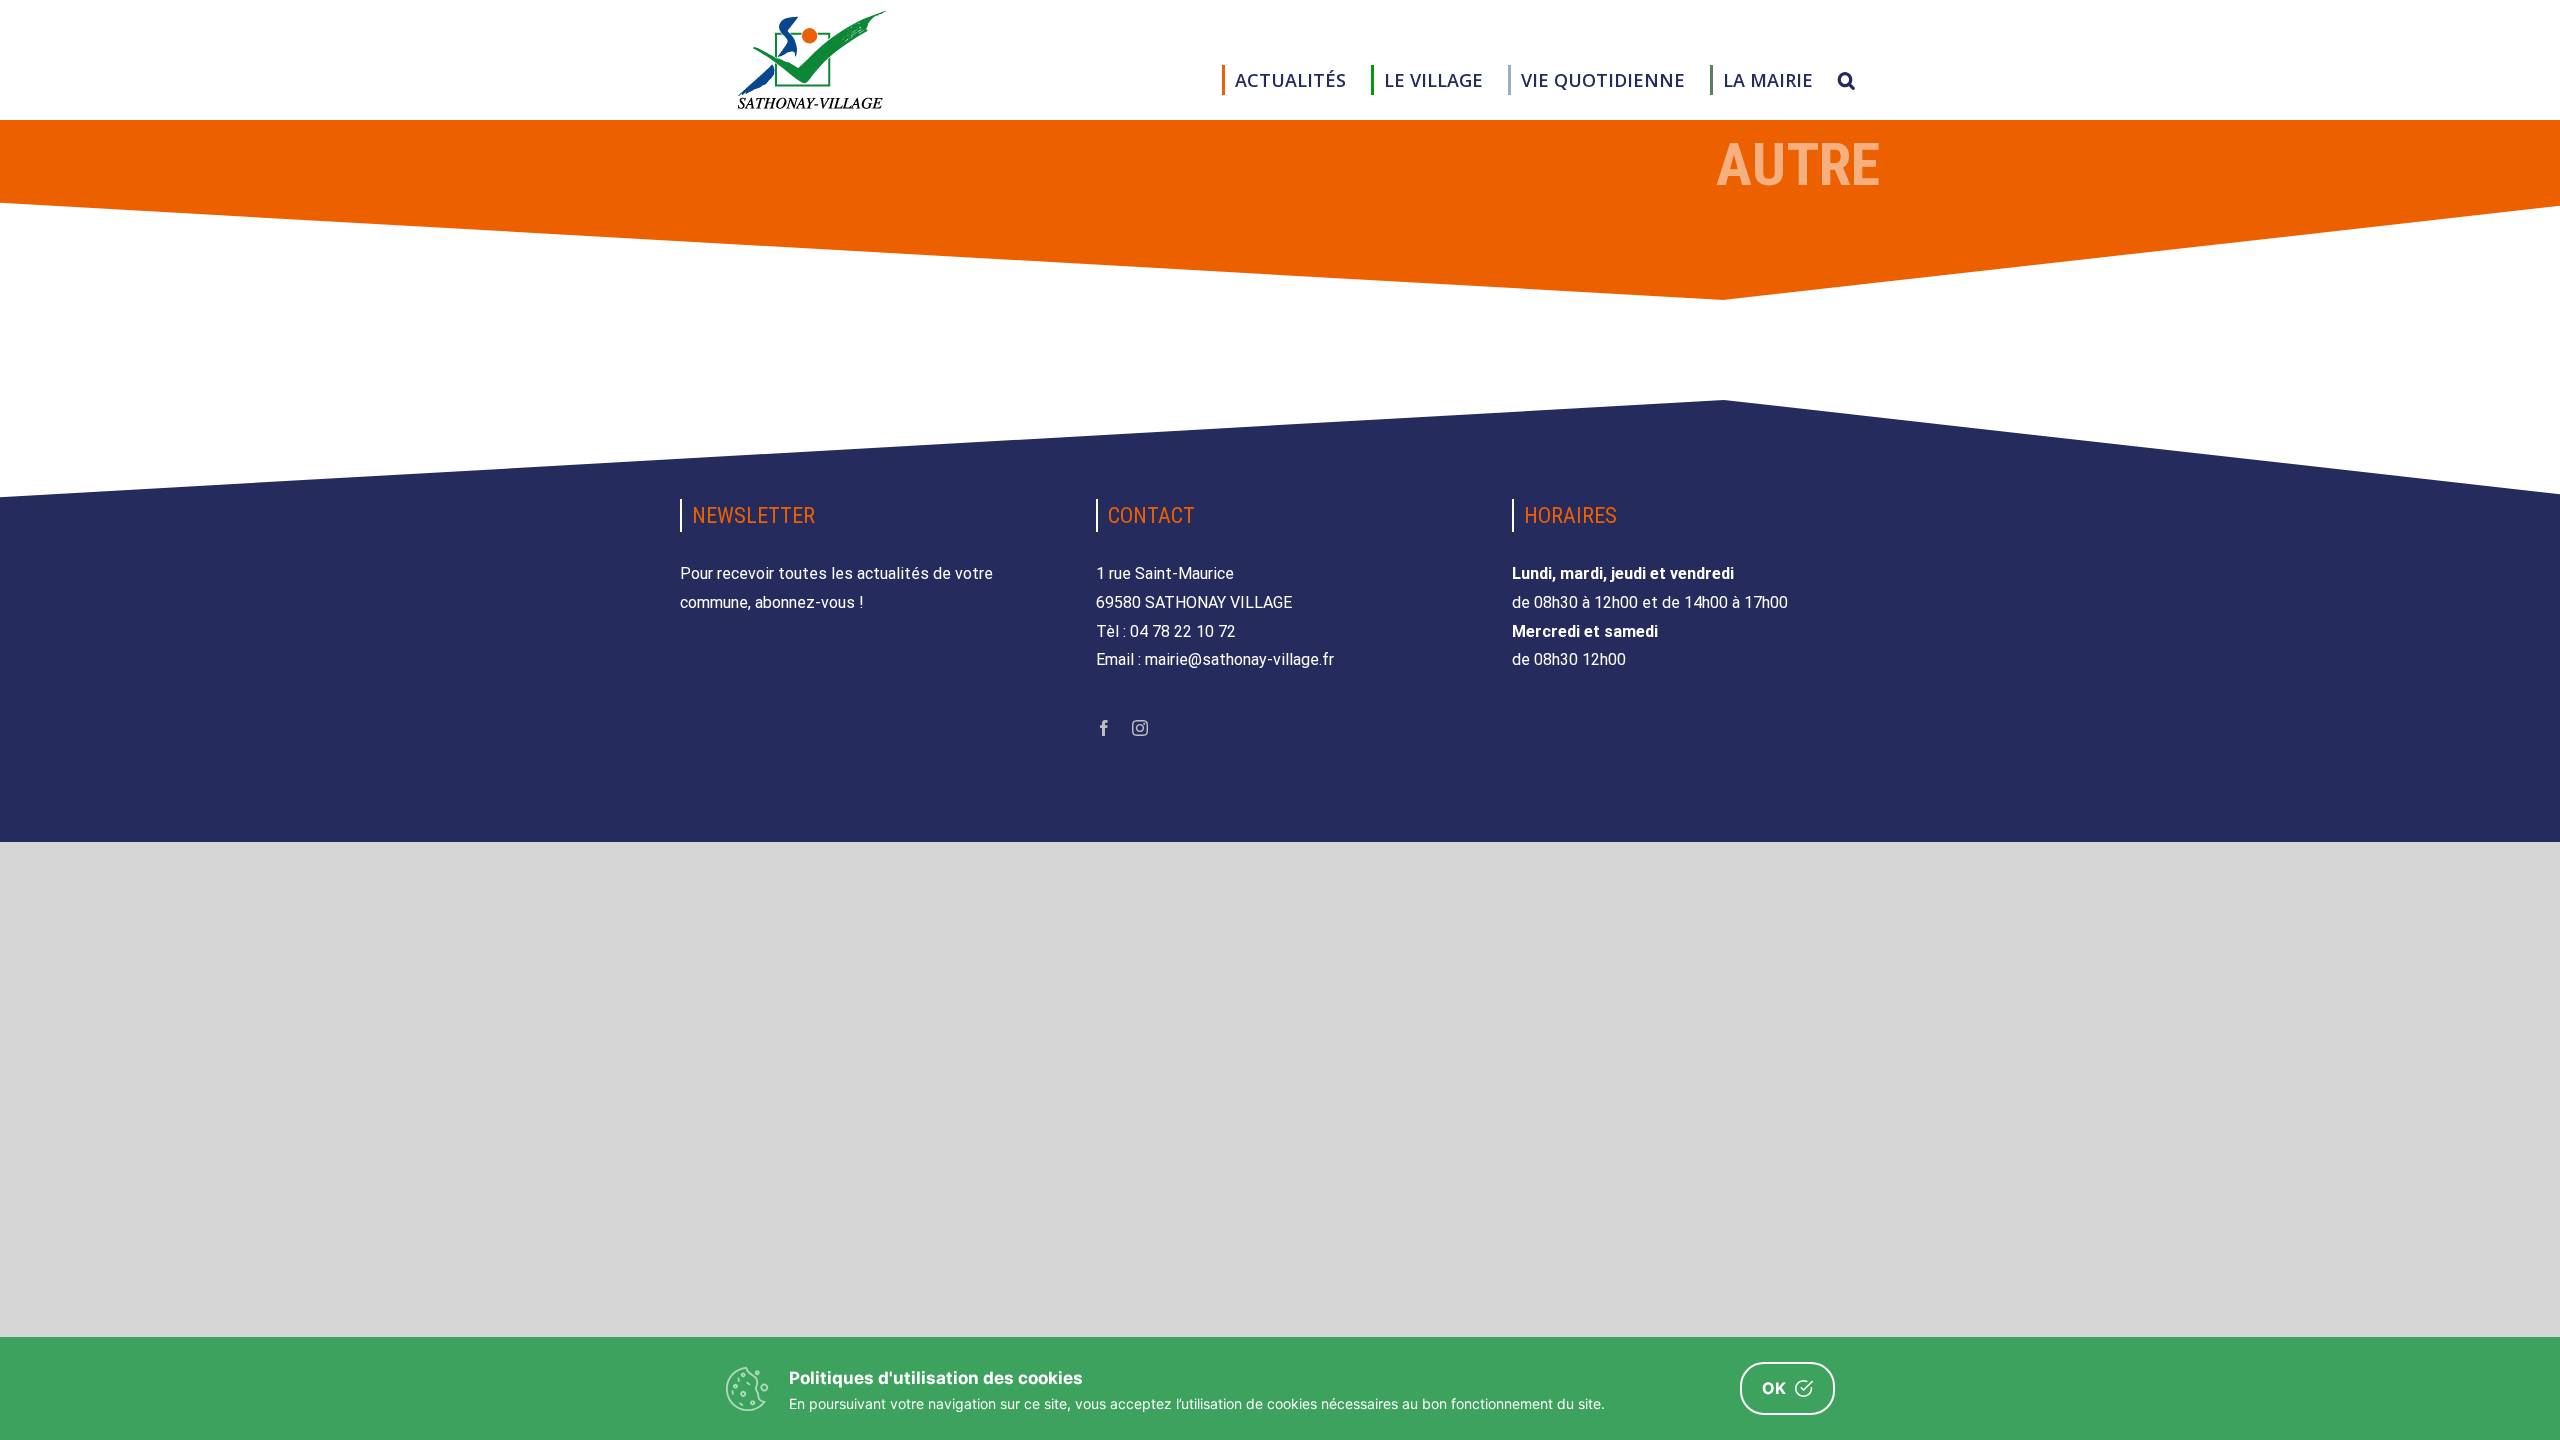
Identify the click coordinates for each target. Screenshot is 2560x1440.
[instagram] (1140, 728)
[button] (1846, 80)
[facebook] (1104, 728)
